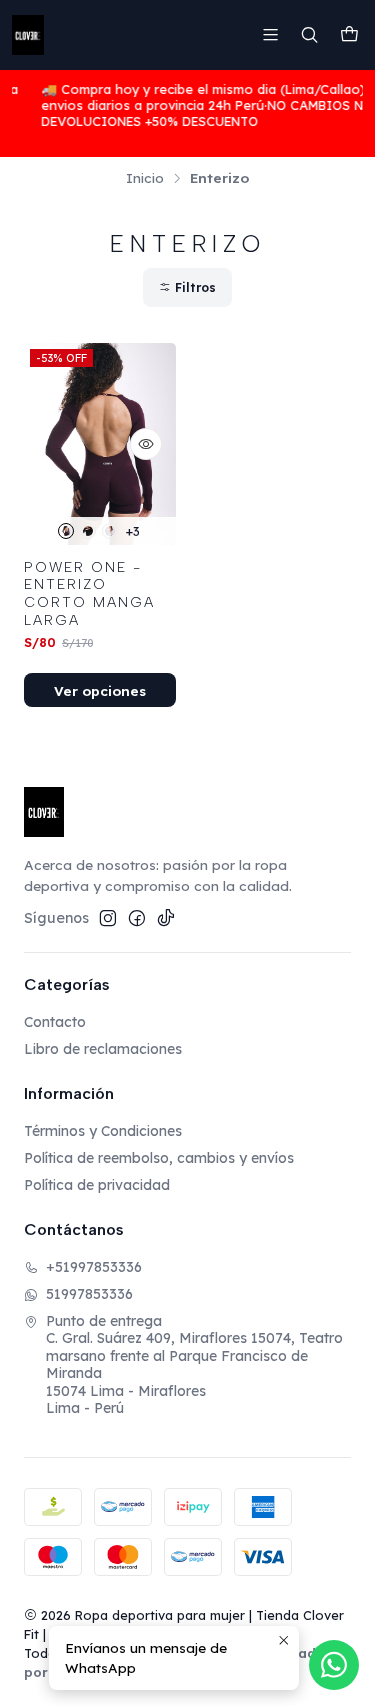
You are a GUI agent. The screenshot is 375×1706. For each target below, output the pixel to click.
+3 (133, 531)
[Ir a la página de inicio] (28, 35)
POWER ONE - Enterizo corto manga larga (89, 594)
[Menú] (270, 34)
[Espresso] (66, 531)
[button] (187, 287)
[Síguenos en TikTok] (166, 918)
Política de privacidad (97, 1185)
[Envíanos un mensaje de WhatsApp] (334, 1665)
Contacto (55, 1022)
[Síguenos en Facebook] (137, 918)
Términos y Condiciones (103, 1131)
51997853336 (89, 1294)
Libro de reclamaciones (103, 1049)
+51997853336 (94, 1267)
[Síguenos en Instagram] (108, 918)
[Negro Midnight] (88, 531)
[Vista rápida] (146, 444)
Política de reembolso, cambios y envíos (159, 1158)
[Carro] (349, 35)
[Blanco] (110, 531)
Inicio (145, 178)
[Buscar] (309, 34)
